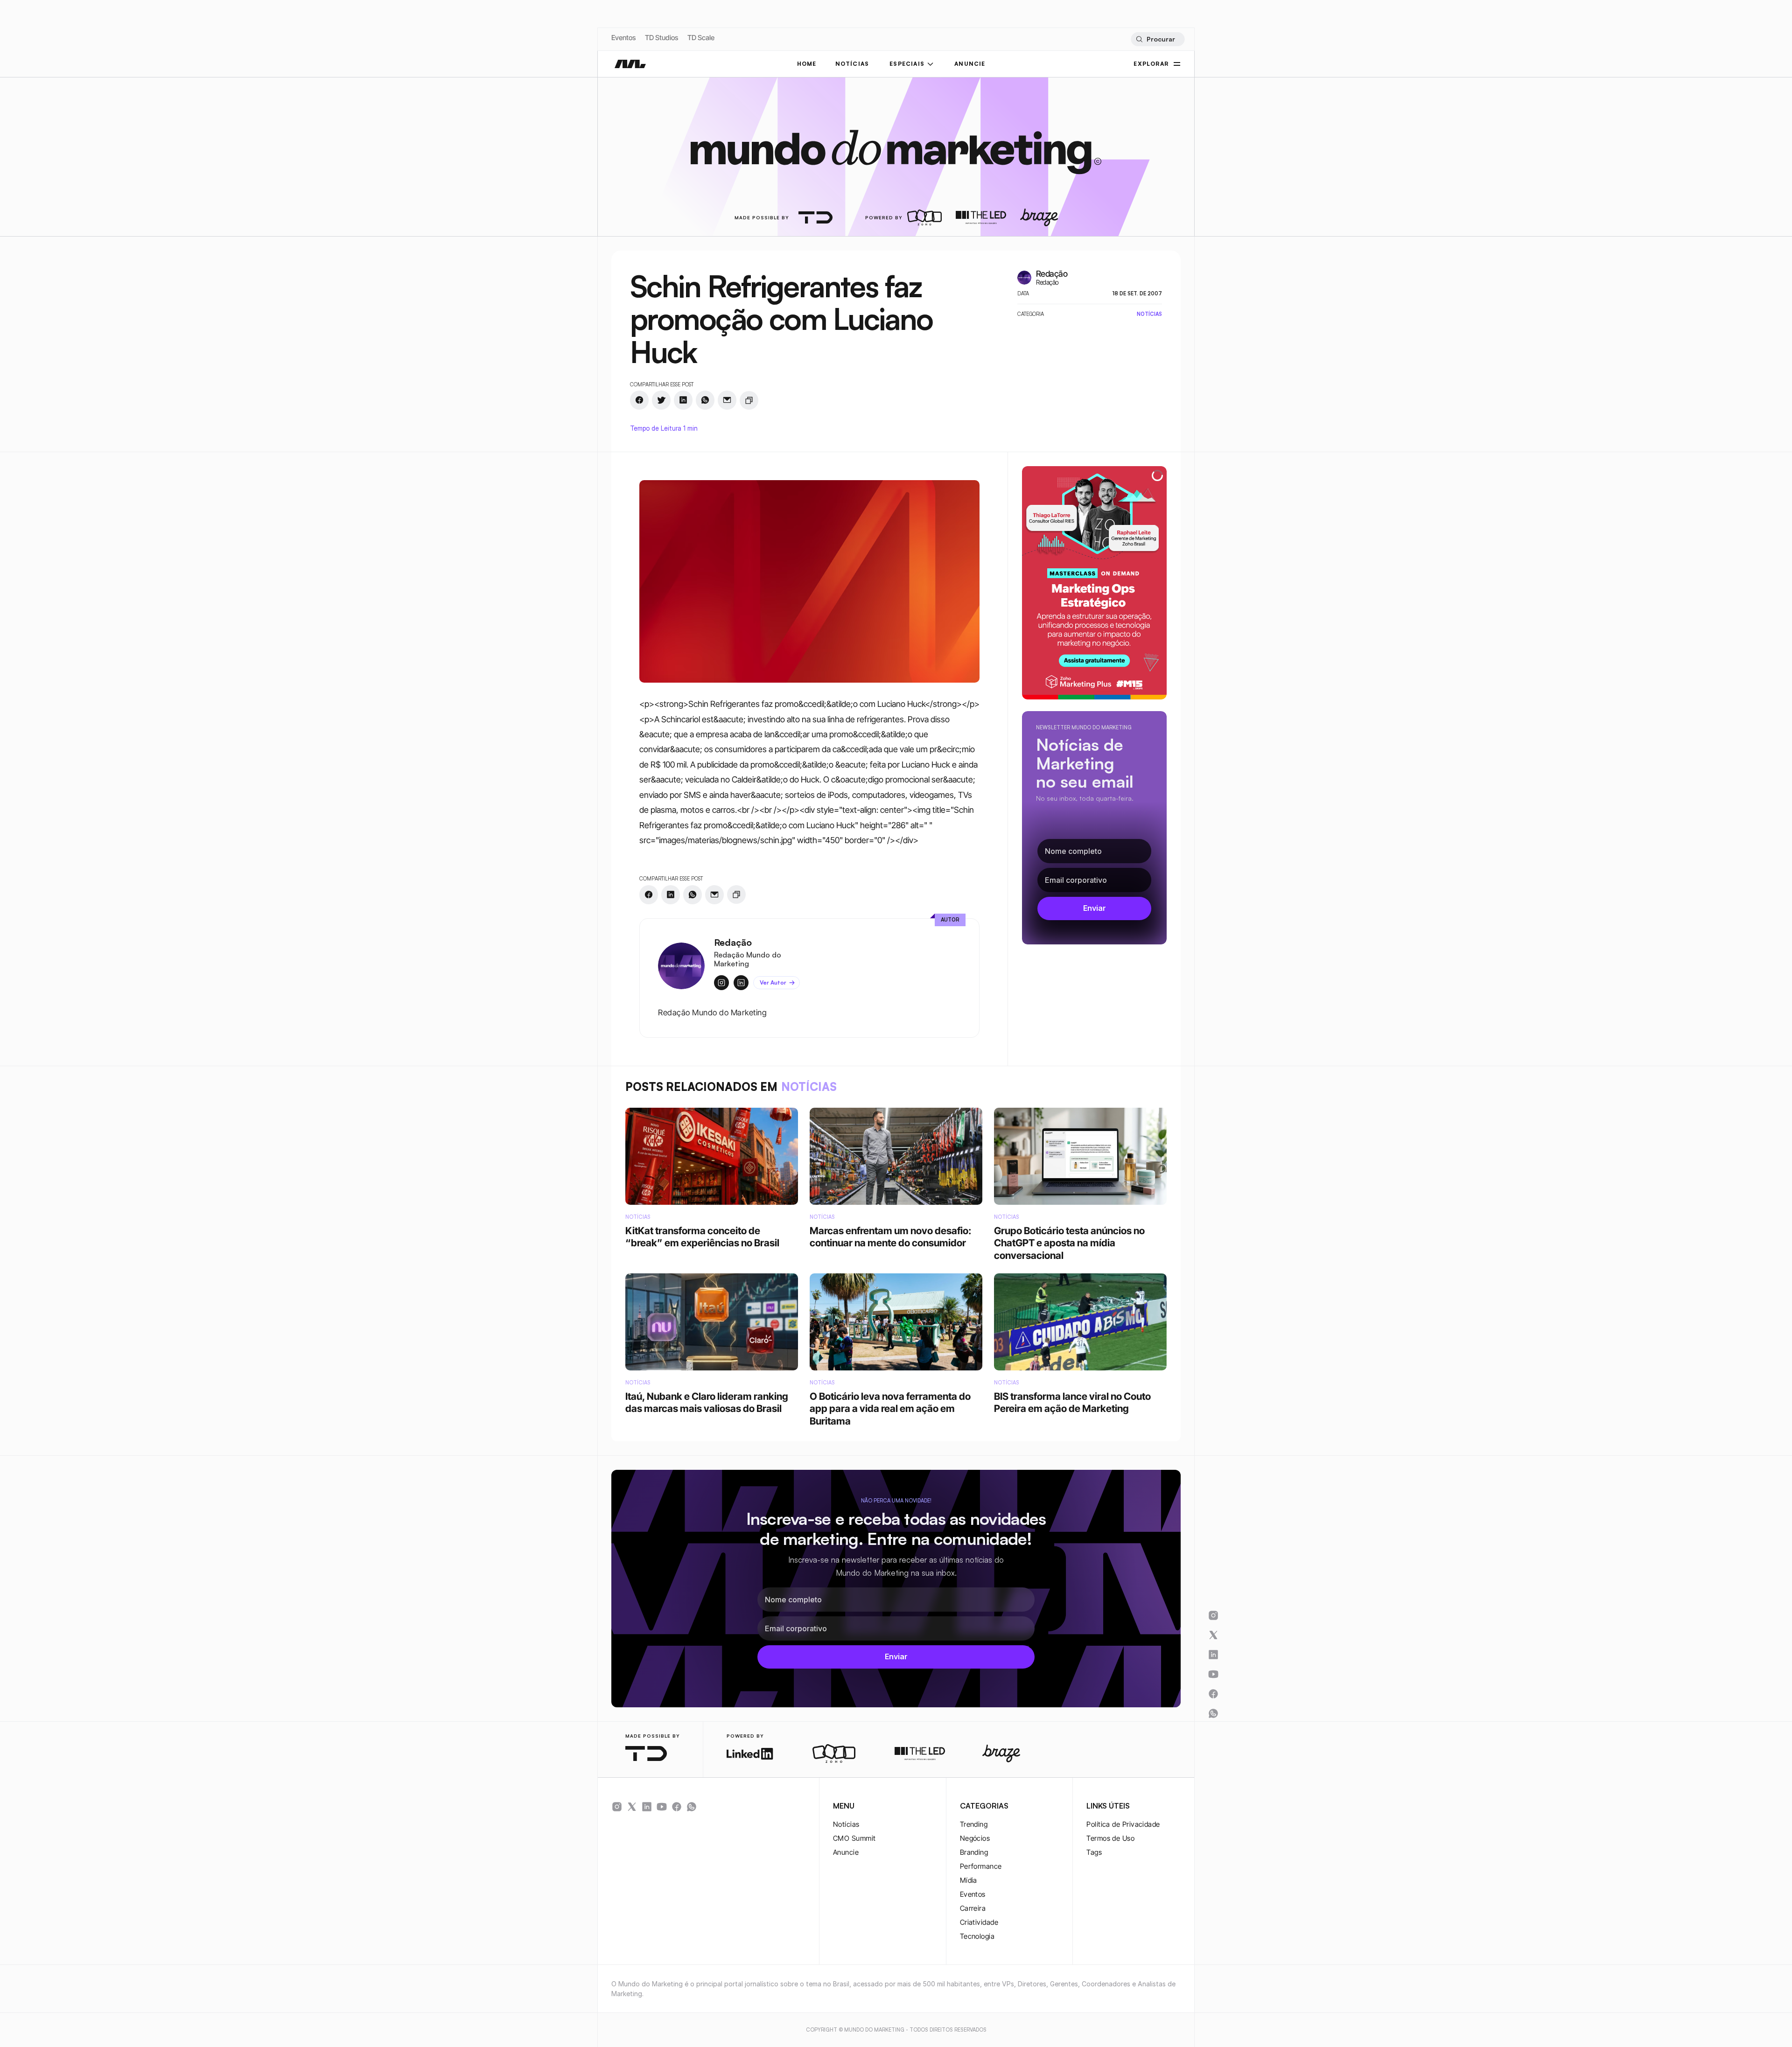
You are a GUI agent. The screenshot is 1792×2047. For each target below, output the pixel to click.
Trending (974, 1824)
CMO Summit (854, 1838)
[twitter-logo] (632, 1807)
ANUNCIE (970, 64)
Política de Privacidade (1123, 1824)
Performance (981, 1866)
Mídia (969, 1880)
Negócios (975, 1838)
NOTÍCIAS (852, 64)
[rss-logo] (677, 1807)
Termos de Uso (1110, 1838)
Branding (974, 1852)
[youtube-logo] (662, 1807)
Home (807, 64)
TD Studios (661, 38)
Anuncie (846, 1852)
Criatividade (979, 1922)
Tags (1094, 1852)
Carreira (973, 1908)
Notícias (846, 1824)
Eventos (623, 38)
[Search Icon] (1158, 39)
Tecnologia (977, 1936)
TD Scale (701, 38)
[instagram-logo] (617, 1807)
